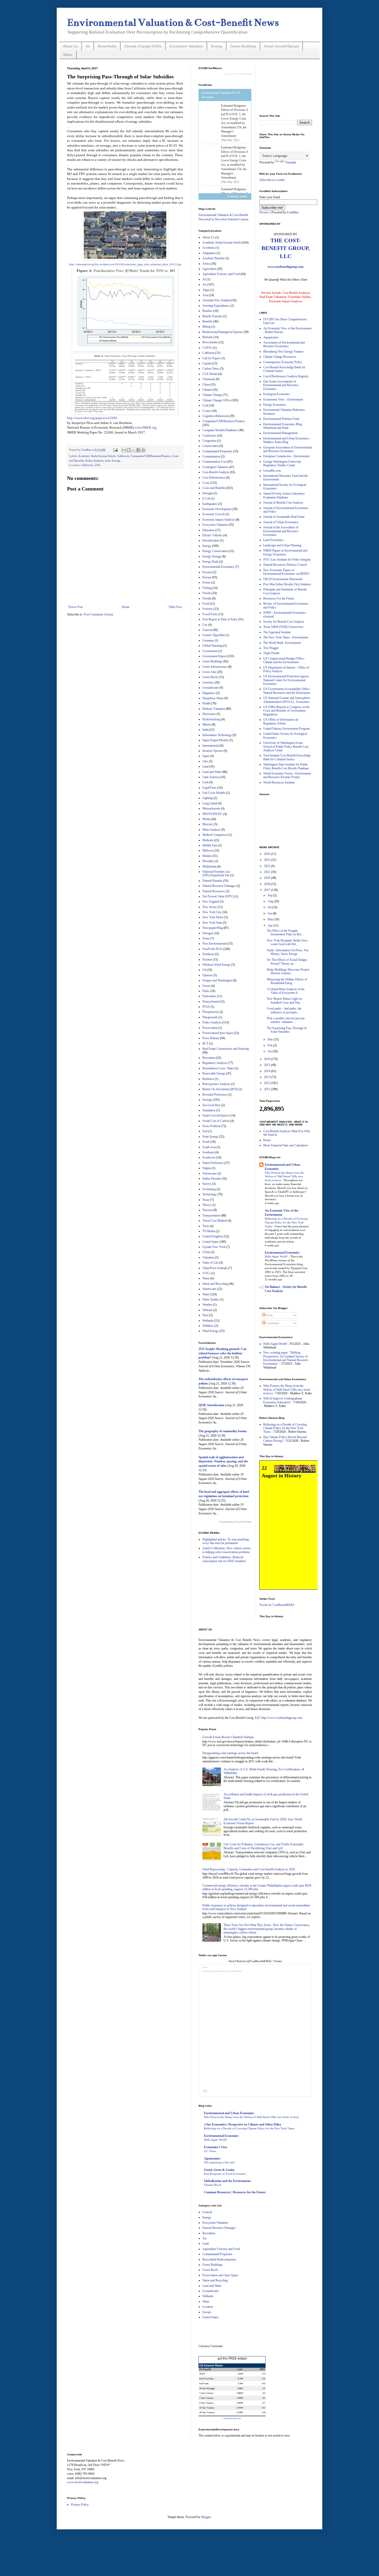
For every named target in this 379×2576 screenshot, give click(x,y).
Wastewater (209, 1289)
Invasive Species (213, 751)
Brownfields (107, 46)
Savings (207, 1100)
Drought (208, 493)
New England (211, 902)
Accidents (208, 248)
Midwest (208, 851)
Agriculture (209, 269)
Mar (271, 1039)
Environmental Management (280, 433)
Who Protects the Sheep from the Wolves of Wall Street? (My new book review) (284, 1177)
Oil (204, 970)
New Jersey (210, 907)
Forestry (208, 609)
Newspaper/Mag (213, 928)
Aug (271, 901)
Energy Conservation (215, 551)
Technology (209, 1194)
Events (207, 582)
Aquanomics (271, 337)
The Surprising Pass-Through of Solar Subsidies (287, 1030)
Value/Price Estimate (215, 1268)
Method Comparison (215, 835)
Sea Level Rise (211, 1105)
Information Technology (217, 735)
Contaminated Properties (217, 451)
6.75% (240, 2379)
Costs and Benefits (214, 488)
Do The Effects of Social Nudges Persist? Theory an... (287, 962)
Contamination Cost (215, 462)
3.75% (240, 2383)
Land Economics (273, 540)
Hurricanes (209, 714)
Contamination (211, 456)
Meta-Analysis (211, 830)
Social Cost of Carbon (216, 1121)
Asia (205, 295)
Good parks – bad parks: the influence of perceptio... (284, 1010)
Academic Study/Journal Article (97, 456)
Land (205, 766)
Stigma (207, 1168)
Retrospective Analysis (216, 1084)
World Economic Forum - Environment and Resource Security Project (287, 775)
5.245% (240, 2412)
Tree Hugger (271, 648)
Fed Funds (204, 2383)
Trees (206, 1226)
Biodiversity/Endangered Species (223, 332)
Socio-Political (211, 1126)
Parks (206, 991)
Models (207, 856)
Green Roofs (210, 677)
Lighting (208, 798)
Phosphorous (211, 1012)
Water (68, 55)
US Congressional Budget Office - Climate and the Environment (284, 660)
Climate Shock (213, 2185)
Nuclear (207, 960)
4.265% (240, 2398)
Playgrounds (210, 1017)
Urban (206, 1252)
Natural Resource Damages (219, 886)
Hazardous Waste (213, 698)
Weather (207, 1305)
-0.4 (264, 2393)
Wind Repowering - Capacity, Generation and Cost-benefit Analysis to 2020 (249, 1869)
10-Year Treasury (207, 2408)
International (210, 746)
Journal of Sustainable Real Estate (284, 517)
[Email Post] (115, 450)
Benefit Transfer (212, 316)
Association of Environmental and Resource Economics (284, 344)
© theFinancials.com (232, 2418)
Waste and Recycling (215, 1284)
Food (206, 604)
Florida (207, 598)
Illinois (207, 724)
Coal (205, 405)
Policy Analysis (94, 461)
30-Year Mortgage (207, 2388)
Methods (208, 840)
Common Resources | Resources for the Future (235, 2192)
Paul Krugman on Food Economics (225, 2174)
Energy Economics (275, 405)
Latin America (211, 777)
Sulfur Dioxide (212, 1179)
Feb (270, 1045)
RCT (205, 1044)
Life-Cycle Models (214, 793)
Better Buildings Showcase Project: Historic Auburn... (288, 971)
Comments (272, 1323)
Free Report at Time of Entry (220, 619)
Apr (270, 926)
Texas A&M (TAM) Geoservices (283, 627)
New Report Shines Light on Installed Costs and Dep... (285, 1001)
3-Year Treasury (206, 2398)
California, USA (91, 465)
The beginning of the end (219, 2162)
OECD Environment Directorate (283, 579)
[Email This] (124, 450)
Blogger (206, 2517)
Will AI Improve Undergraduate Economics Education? (283, 1400)
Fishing (207, 588)
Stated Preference (213, 1163)
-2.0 (264, 2388)
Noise (206, 938)
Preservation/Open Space (218, 1033)
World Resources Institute (279, 782)
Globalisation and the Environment (227, 2181)
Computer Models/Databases (220, 430)
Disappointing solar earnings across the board (230, 1753)
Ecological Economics (277, 394)
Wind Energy (211, 1331)
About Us (70, 46)
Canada (207, 363)
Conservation (211, 446)
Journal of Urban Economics (281, 522)
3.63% (240, 2374)
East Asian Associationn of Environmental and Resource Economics (281, 385)
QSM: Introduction (211, 1405)
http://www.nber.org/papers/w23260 (92, 418)
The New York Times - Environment (286, 637)
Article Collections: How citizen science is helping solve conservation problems (227, 1550)
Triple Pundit (271, 653)
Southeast (208, 1152)
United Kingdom (213, 1236)
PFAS (206, 1007)
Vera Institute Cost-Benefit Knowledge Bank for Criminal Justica (287, 757)
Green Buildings (243, 46)
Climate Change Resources (280, 357)
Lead (205, 782)
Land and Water (212, 772)
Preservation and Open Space (220, 2275)
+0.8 (263, 2412)
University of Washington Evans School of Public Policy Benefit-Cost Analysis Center (286, 747)
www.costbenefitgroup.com (286, 267)
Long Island (210, 803)
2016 (267, 1059)
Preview (264, 212)
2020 (267, 878)
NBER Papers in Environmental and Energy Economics (285, 552)
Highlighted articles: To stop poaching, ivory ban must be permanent (226, 1541)
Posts (269, 1315)
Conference (209, 436)
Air (88, 46)
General (207, 630)
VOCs (206, 1273)
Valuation (208, 1257)
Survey (207, 1184)
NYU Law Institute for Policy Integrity (287, 560)
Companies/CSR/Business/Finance (151, 456)
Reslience (208, 1079)
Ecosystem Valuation (186, 46)
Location (208, 2307)
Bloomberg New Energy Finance (283, 352)
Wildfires (208, 1326)
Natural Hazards (212, 881)
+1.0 (263, 2374)
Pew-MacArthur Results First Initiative (287, 584)
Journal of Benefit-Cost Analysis (283, 503)
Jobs (205, 761)
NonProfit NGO (212, 949)
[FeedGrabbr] (225, 196)
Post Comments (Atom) (98, 614)
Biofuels (208, 337)
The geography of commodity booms (223, 1431)
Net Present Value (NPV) (218, 896)
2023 (267, 860)
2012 (267, 1083)
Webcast (207, 1310)
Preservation (210, 1028)
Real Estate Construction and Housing (226, 1049)
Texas (206, 1200)
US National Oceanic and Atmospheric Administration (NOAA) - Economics (287, 700)
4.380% (240, 2403)
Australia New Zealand (216, 300)
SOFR (202, 2374)
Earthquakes (210, 504)
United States (211, 1242)
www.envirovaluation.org (83, 2482)
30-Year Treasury (207, 2412)
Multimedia (209, 866)
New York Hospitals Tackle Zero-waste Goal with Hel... (287, 942)
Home (126, 607)
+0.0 (263, 2379)
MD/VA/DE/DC (212, 814)
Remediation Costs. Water (218, 1068)
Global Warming (212, 646)
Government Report (215, 656)
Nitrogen (208, 933)
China (206, 385)
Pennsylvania (211, 1002)
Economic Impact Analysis (219, 520)
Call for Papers (212, 358)
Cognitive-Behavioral (215, 416)
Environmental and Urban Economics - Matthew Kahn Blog (287, 440)
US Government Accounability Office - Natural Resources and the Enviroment (287, 691)
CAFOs (207, 348)
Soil (205, 1131)
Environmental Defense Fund (281, 419)
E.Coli (206, 498)
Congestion (209, 441)
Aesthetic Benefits (213, 258)
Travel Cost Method (215, 1221)
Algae (206, 290)
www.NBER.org (146, 427)
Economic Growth (214, 514)
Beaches (207, 311)
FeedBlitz (293, 212)
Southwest (209, 1157)
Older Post (175, 607)
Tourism (207, 1210)
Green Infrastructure (215, 667)
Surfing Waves (245, 74)
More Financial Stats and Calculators (286, 1145)
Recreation (209, 1058)
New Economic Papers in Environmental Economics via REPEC (287, 572)
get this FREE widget (232, 2358)
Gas (205, 625)
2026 (267, 854)
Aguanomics (212, 2158)
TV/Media (209, 1231)
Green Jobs (209, 672)
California (123, 456)
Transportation (211, 1215)
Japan (206, 756)
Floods (207, 593)
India (205, 730)
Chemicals (209, 379)
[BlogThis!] (129, 450)
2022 (267, 866)
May (271, 919)
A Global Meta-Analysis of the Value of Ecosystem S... (286, 991)
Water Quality (211, 1299)
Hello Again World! (277, 1256)
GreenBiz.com (272, 471)
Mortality (208, 861)
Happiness (209, 693)
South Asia (209, 1147)
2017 (267, 890)
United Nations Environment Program (286, 729)
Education (208, 530)
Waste (206, 1278)
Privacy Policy (80, 2505)
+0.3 (263, 2408)
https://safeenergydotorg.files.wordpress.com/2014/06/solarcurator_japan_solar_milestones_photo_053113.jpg (125, 264)
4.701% (240, 2408)
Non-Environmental (215, 944)
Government (210, 651)
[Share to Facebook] (138, 450)
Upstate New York (214, 1247)
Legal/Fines (209, 788)
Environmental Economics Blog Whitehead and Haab (283, 426)
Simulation (209, 1110)
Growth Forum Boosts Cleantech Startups (228, 1737)
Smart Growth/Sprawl (281, 46)
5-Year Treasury (206, 2403)
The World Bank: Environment (282, 643)
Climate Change (212, 395)
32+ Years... (211, 2151)
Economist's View (216, 2147)
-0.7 (264, 2403)
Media (206, 819)
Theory (207, 1205)
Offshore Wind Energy (216, 965)
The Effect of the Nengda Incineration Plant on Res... (285, 932)
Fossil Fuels (210, 614)
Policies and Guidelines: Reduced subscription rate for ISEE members (224, 1559)
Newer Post (76, 607)
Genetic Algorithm (214, 635)
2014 (267, 1071)
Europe (207, 577)
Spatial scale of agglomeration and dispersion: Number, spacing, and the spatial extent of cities (223, 1462)
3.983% (240, 2393)
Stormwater (209, 1173)
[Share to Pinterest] (143, 450)
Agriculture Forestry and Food (221, 274)
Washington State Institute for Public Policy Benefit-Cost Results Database (286, 766)
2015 (267, 1065)
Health (206, 703)
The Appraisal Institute (277, 632)
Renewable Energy (214, 1073)
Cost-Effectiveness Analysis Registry (286, 376)
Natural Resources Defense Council (285, 565)
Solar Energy (113, 461)
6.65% (240, 2388)
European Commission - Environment (286, 456)
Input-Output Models (215, 740)
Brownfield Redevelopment (219, 2260)
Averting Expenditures (216, 306)
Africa (206, 264)
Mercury (208, 824)
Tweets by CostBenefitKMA (277, 1605)
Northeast (208, 954)
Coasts (207, 411)
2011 (267, 1089)
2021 (267, 872)
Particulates (209, 996)
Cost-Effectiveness (214, 478)
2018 (267, 884)
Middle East (210, 845)
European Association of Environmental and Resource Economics (287, 449)
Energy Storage (212, 556)
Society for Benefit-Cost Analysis (284, 622)
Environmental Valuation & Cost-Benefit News (173, 23)
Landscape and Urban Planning (282, 545)
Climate (207, 390)
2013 (267, 1077)
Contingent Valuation (215, 467)
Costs (206, 483)
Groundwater (211, 688)
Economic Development (217, 509)
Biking (207, 327)
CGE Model (210, 374)
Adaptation (209, 253)
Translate (291, 162)
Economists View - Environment (283, 399)
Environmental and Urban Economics (229, 2113)
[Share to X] (134, 450)
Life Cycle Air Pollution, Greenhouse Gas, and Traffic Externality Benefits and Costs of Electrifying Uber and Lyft (263, 1846)
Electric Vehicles (212, 535)
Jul (270, 907)
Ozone (206, 986)
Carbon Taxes (211, 369)
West (205, 1315)
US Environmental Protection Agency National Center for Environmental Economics (286, 680)
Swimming (209, 1189)
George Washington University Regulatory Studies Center (282, 463)
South (206, 1142)
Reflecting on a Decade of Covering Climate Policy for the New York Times (286, 1222)
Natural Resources (214, 891)
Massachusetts (211, 808)
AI (204, 279)
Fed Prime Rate (206, 2379)
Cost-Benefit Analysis (216, 472)
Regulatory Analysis (215, 1063)
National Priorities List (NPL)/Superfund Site (216, 873)
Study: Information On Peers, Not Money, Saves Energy (288, 952)
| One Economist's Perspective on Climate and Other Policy (243, 2124)
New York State (212, 923)
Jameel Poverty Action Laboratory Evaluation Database (284, 495)
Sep (270, 895)
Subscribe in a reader (272, 180)
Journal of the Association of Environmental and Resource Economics (281, 531)
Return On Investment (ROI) (220, 1089)
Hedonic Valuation (214, 709)
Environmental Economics (218, 567)
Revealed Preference (215, 1095)
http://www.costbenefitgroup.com (282, 1718)
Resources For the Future (279, 598)
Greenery (208, 682)
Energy (217, 46)
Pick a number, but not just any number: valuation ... (286, 1020)
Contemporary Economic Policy (283, 362)
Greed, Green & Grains (219, 2170)
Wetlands (208, 1321)
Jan (270, 1051)
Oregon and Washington (217, 980)
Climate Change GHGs (143, 46)
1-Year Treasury (206, 2393)
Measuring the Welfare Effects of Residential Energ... (287, 981)
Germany (208, 640)
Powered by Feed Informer (236, 1522)
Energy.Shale (210, 562)
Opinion (207, 975)
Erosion (207, 572)
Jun (270, 913)
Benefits (207, 321)
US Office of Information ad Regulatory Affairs (281, 721)
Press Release (211, 1038)
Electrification (211, 540)
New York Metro (213, 917)
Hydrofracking (211, 719)
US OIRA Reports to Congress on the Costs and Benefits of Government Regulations (286, 711)
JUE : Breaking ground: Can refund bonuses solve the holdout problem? (223, 1353)
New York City (212, 912)
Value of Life (210, 1263)
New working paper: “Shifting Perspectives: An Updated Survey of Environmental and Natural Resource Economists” (286, 1358)
